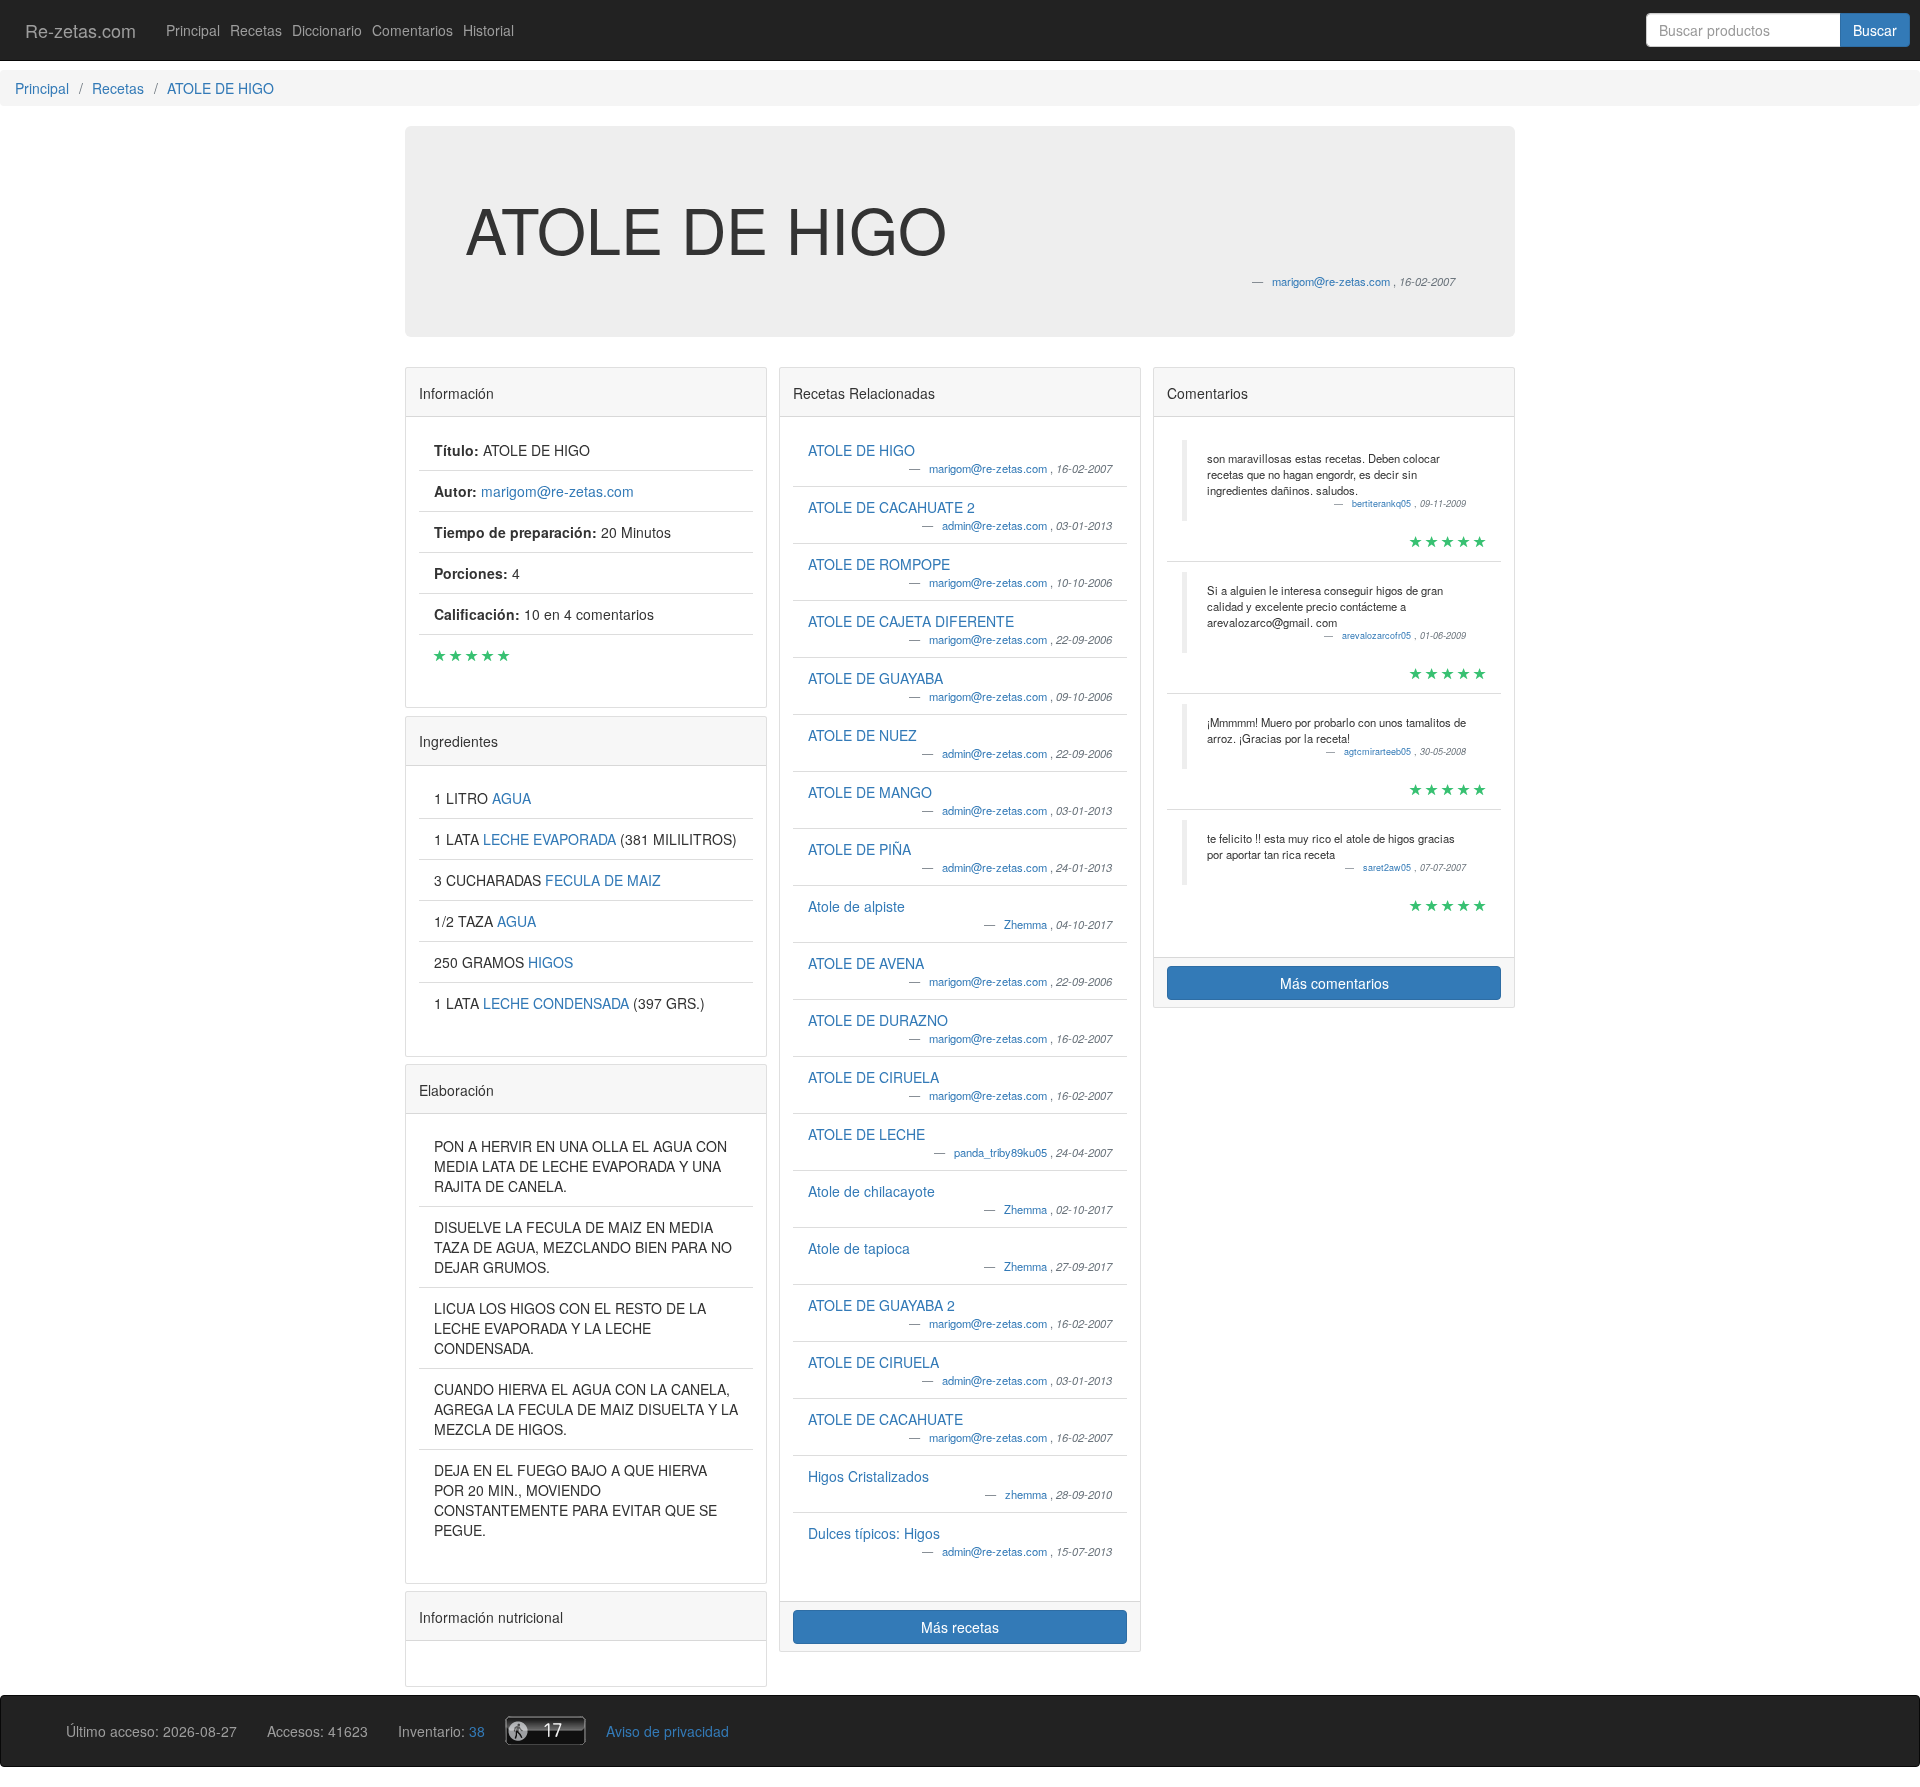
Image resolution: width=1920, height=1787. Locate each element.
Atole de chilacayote (871, 1191)
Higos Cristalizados (868, 1476)
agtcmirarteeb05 (1379, 751)
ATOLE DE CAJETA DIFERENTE (911, 621)
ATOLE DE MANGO (870, 792)
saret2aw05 (1388, 867)
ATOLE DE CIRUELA (873, 1077)
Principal (193, 30)
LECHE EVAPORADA (551, 839)
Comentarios (412, 30)
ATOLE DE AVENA (866, 963)
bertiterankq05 (1383, 503)
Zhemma (1027, 924)
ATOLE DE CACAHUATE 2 (891, 507)
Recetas (256, 30)
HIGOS (550, 962)
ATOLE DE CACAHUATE (885, 1419)
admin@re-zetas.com (996, 525)
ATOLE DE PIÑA (859, 849)
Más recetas (960, 1627)
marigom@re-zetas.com (989, 468)
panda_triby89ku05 (1002, 1152)
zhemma (1027, 1494)
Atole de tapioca (859, 1248)
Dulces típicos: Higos (874, 1533)
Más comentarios (1334, 983)
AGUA (511, 798)
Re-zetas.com (80, 30)
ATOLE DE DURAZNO (878, 1020)
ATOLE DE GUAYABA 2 (881, 1305)
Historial (488, 30)
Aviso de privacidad (667, 1731)
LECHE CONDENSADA (558, 1003)
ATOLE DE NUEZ (862, 735)
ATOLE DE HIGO (861, 450)
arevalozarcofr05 (1378, 635)
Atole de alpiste (856, 906)
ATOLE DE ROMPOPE (879, 564)
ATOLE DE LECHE (866, 1134)
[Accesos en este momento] (545, 1730)
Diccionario (327, 30)
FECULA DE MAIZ (603, 880)
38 (477, 1731)
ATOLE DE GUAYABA (875, 678)
